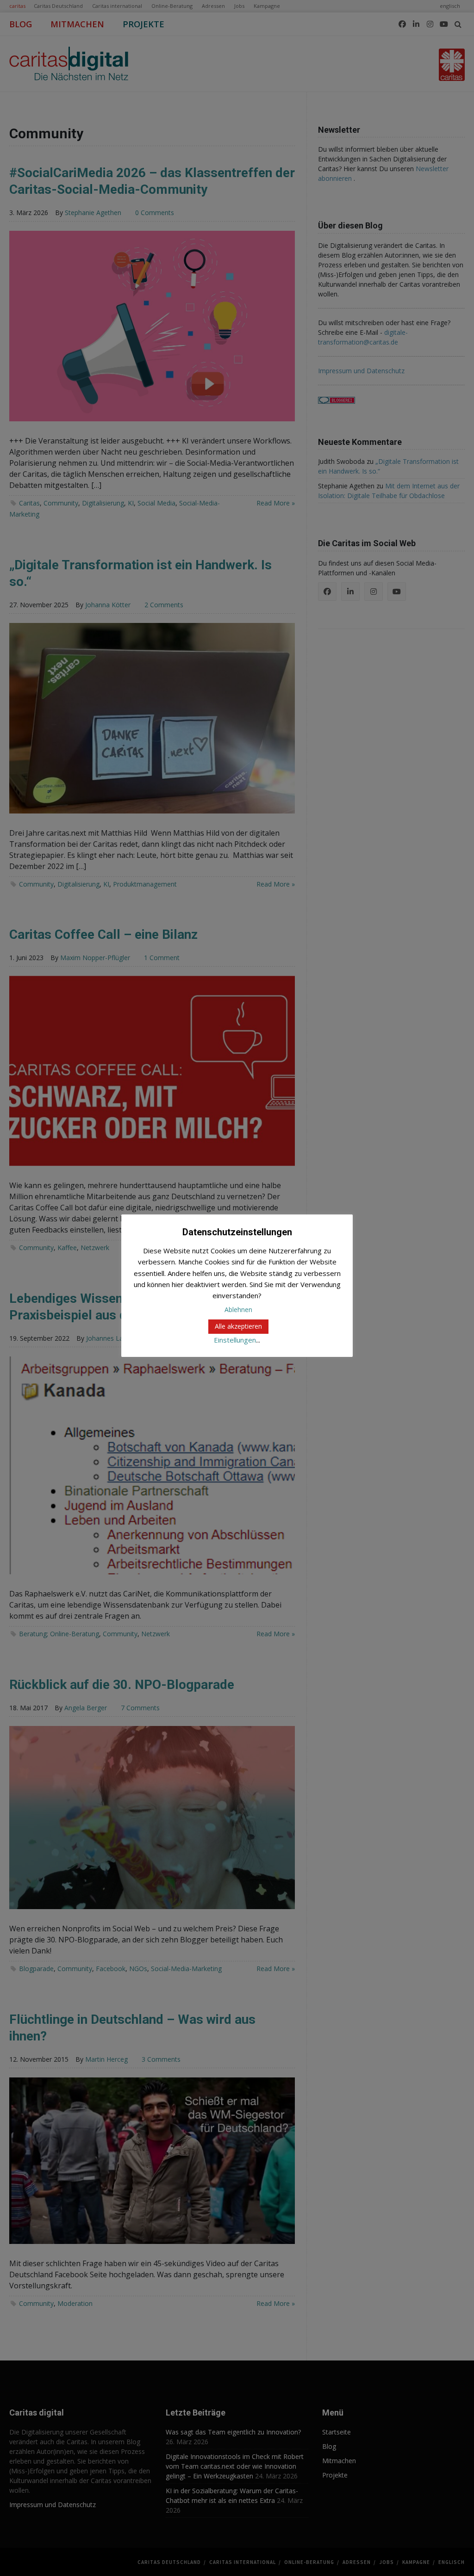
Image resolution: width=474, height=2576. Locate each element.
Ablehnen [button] (238, 1310)
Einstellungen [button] (235, 1340)
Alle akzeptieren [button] (238, 1326)
